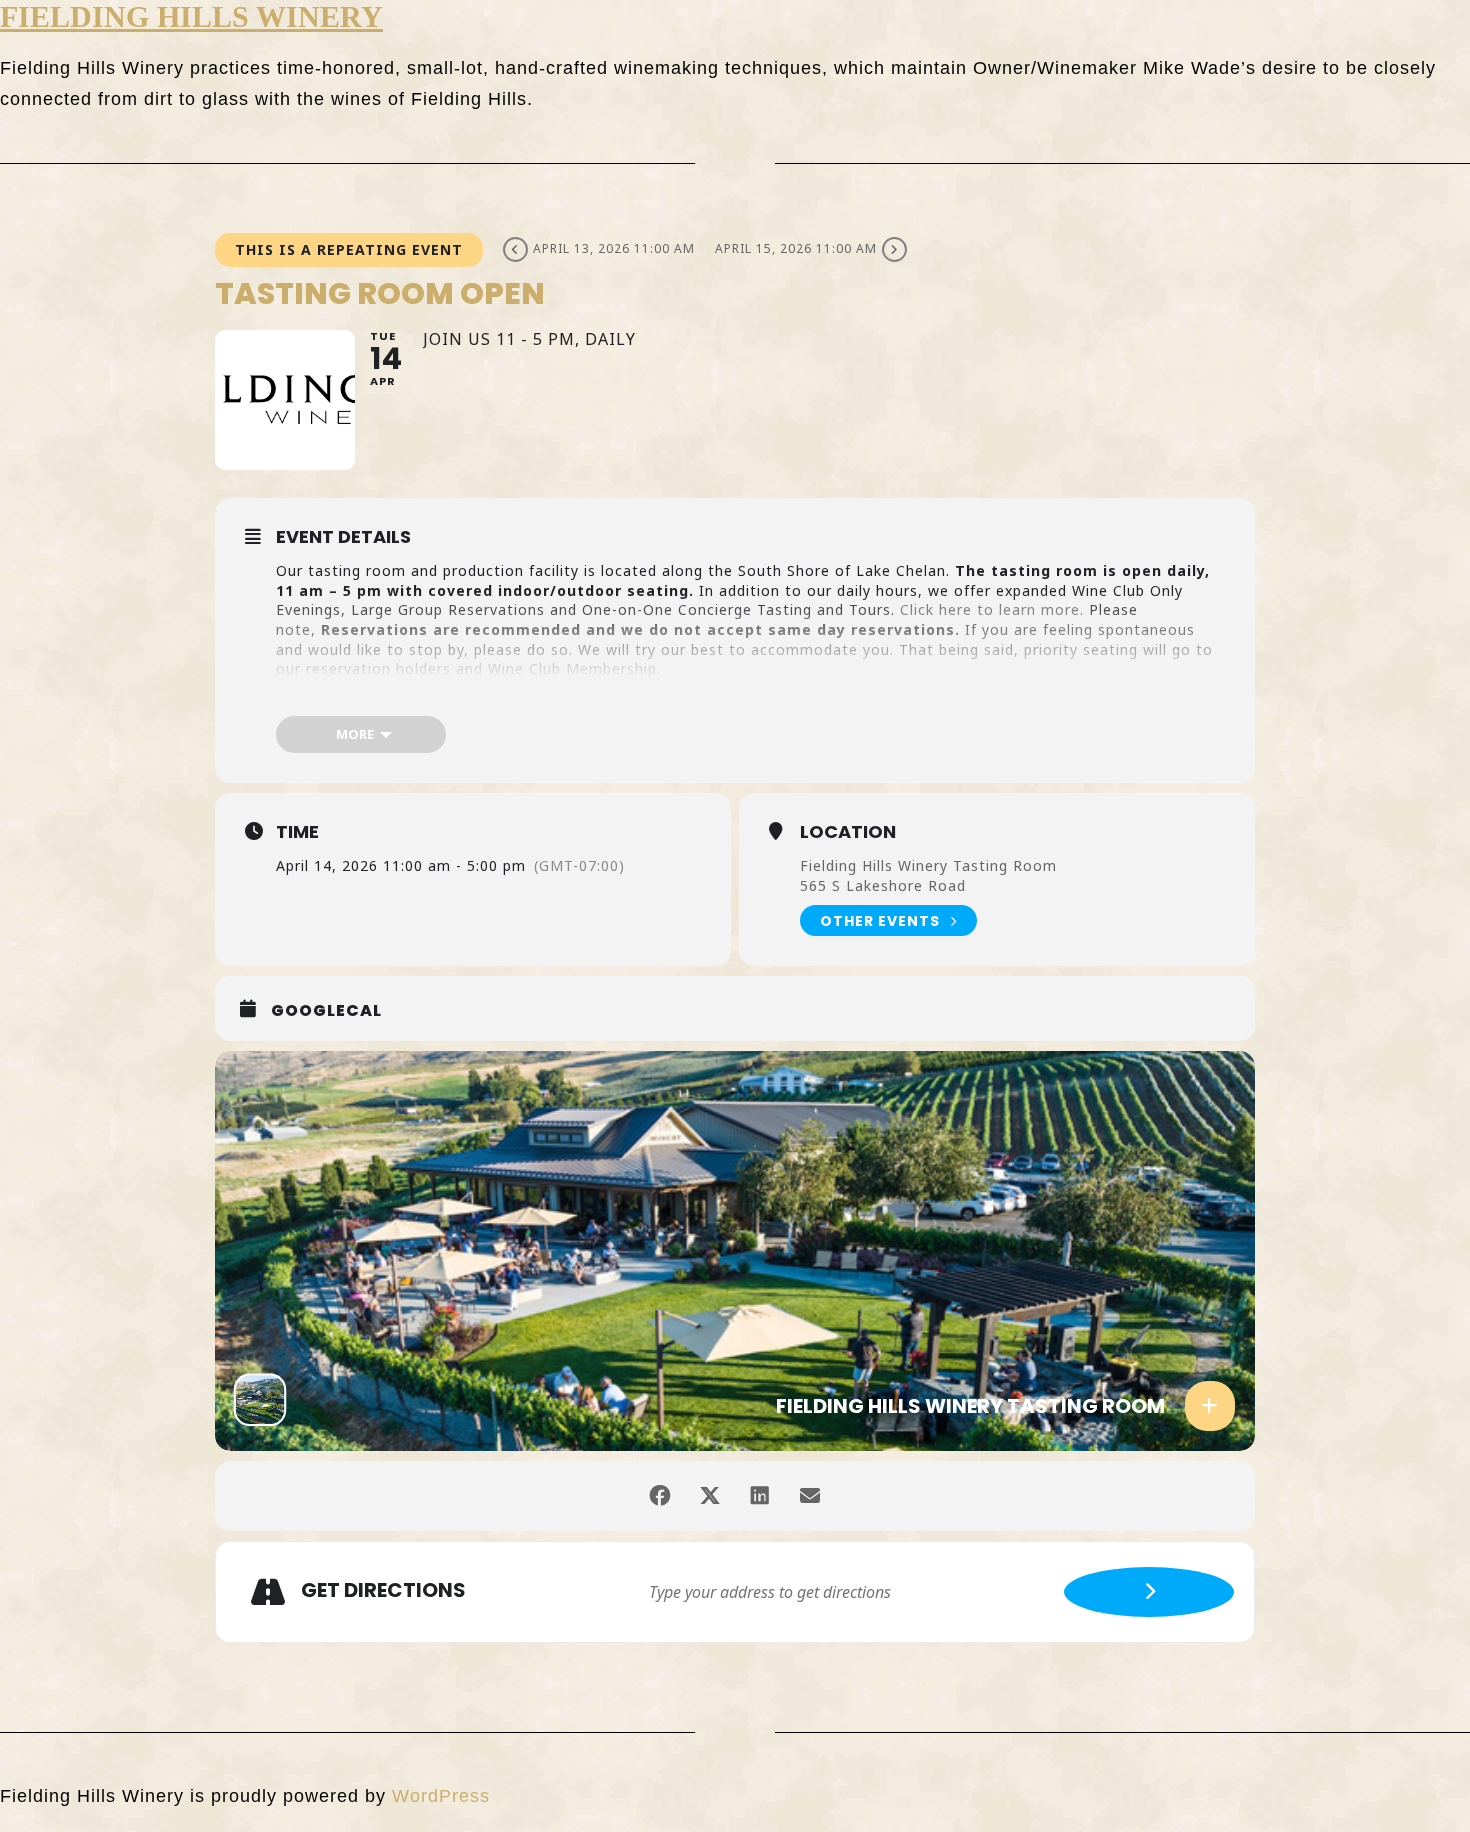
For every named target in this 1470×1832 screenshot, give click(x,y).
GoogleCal (326, 1011)
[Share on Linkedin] (760, 1496)
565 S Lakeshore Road (883, 885)
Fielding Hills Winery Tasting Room (928, 865)
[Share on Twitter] (710, 1496)
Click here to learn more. (989, 609)
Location (848, 832)
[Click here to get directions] (1149, 1592)
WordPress (441, 1796)
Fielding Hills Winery (191, 16)
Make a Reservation (362, 702)
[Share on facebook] (660, 1496)
